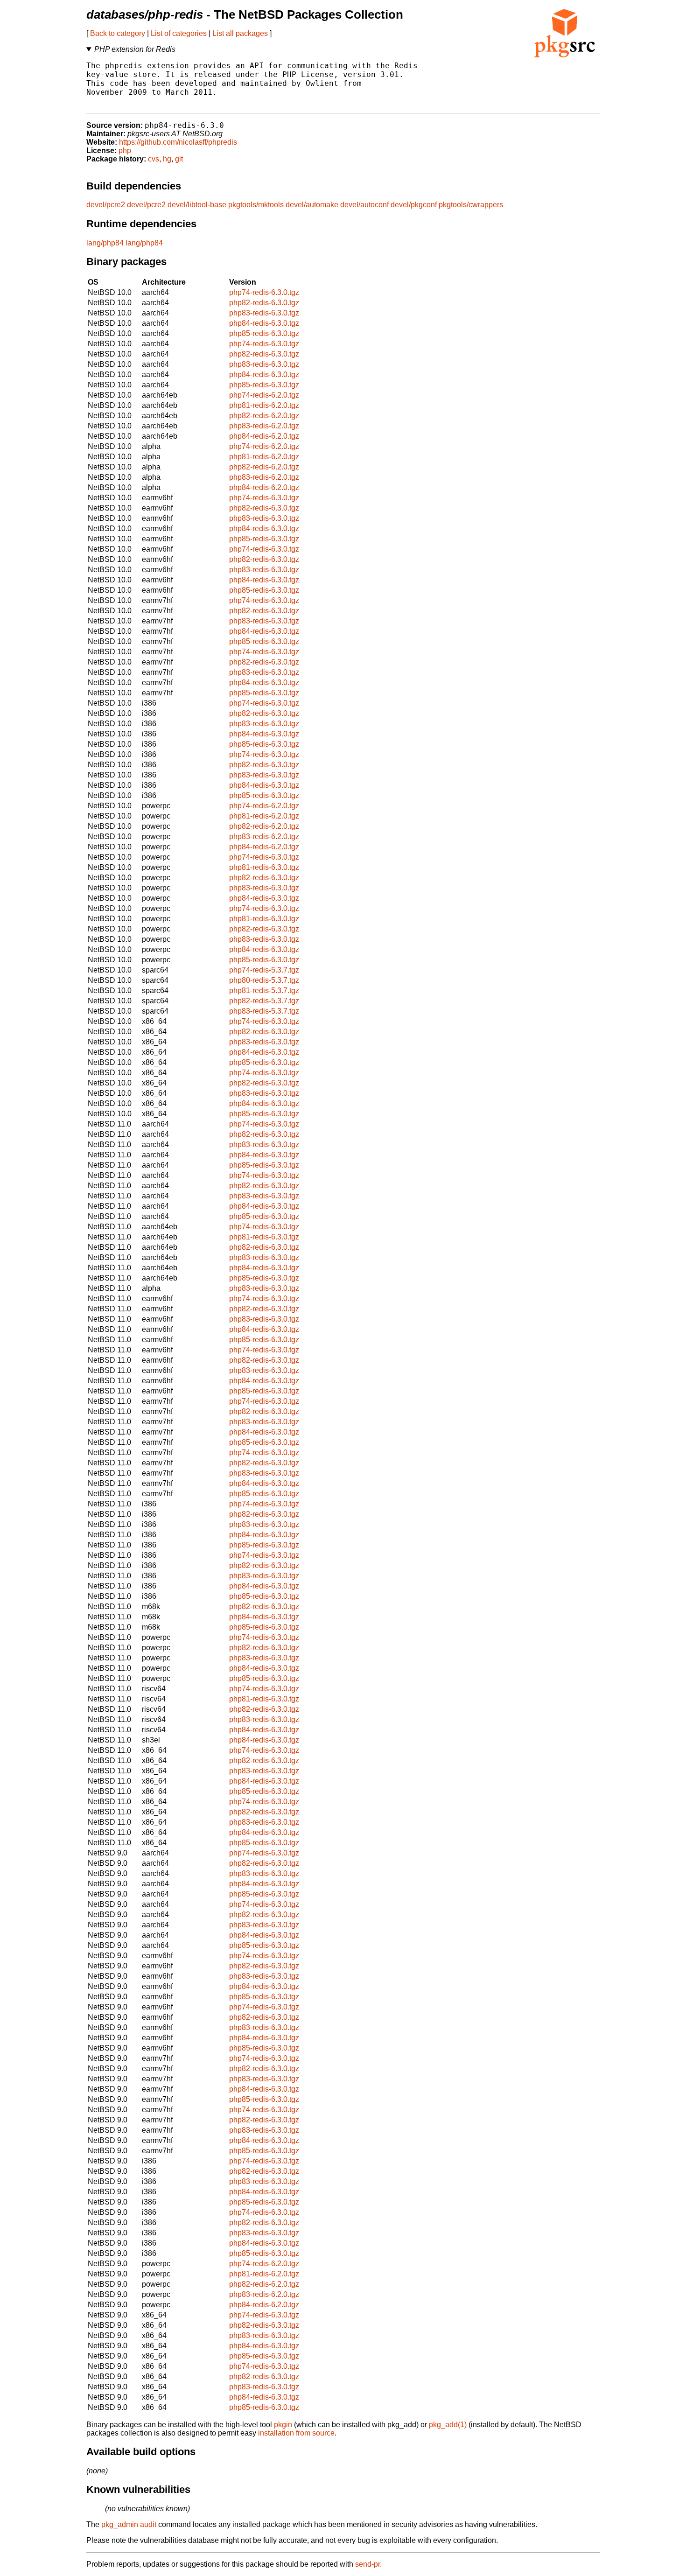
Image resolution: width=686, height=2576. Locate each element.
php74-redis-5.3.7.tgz (264, 970)
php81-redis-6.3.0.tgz (264, 867)
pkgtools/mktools (256, 205)
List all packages (240, 33)
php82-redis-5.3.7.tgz (264, 1001)
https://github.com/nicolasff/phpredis (178, 142)
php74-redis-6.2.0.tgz (264, 395)
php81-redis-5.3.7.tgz (264, 990)
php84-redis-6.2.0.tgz (264, 436)
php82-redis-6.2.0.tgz (264, 416)
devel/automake (312, 205)
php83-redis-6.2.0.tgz (264, 426)
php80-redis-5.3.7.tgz (264, 980)
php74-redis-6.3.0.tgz (264, 292)
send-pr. (368, 2564)
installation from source (296, 2433)
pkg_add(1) (448, 2425)
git (179, 159)
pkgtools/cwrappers (471, 205)
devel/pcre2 (106, 205)
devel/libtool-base (197, 205)
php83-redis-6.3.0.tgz (264, 313)
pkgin (283, 2425)
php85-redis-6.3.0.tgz (264, 333)
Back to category (118, 33)
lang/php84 (105, 243)
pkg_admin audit (129, 2524)
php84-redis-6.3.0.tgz (264, 323)
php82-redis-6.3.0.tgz (264, 303)
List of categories (179, 33)
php (125, 150)
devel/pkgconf (414, 205)
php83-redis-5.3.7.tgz (264, 1011)
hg (167, 159)
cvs (154, 159)
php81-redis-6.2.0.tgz (264, 405)
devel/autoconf (364, 205)
